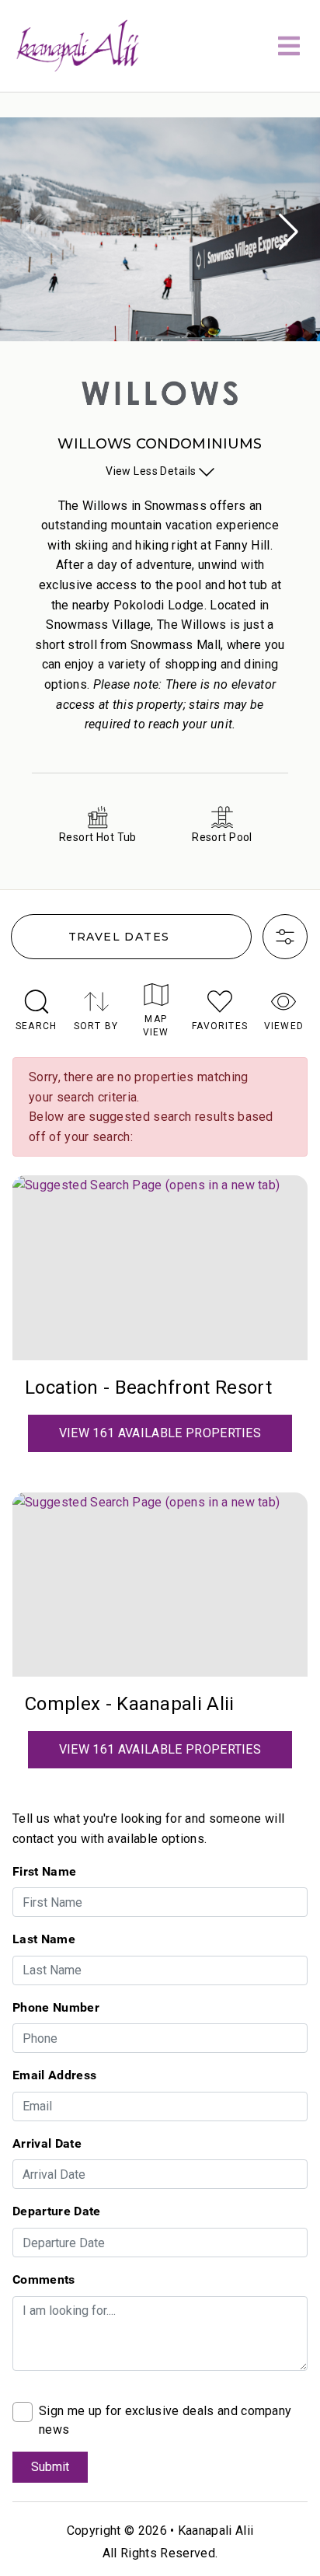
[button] (288, 232)
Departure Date (56, 2211)
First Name (44, 1871)
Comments (44, 2279)
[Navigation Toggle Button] (289, 46)
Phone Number (56, 2007)
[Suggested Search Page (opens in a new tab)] (160, 1268)
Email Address (54, 2075)
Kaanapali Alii (216, 2531)
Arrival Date (47, 2143)
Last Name (44, 1939)
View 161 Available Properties (160, 1433)
